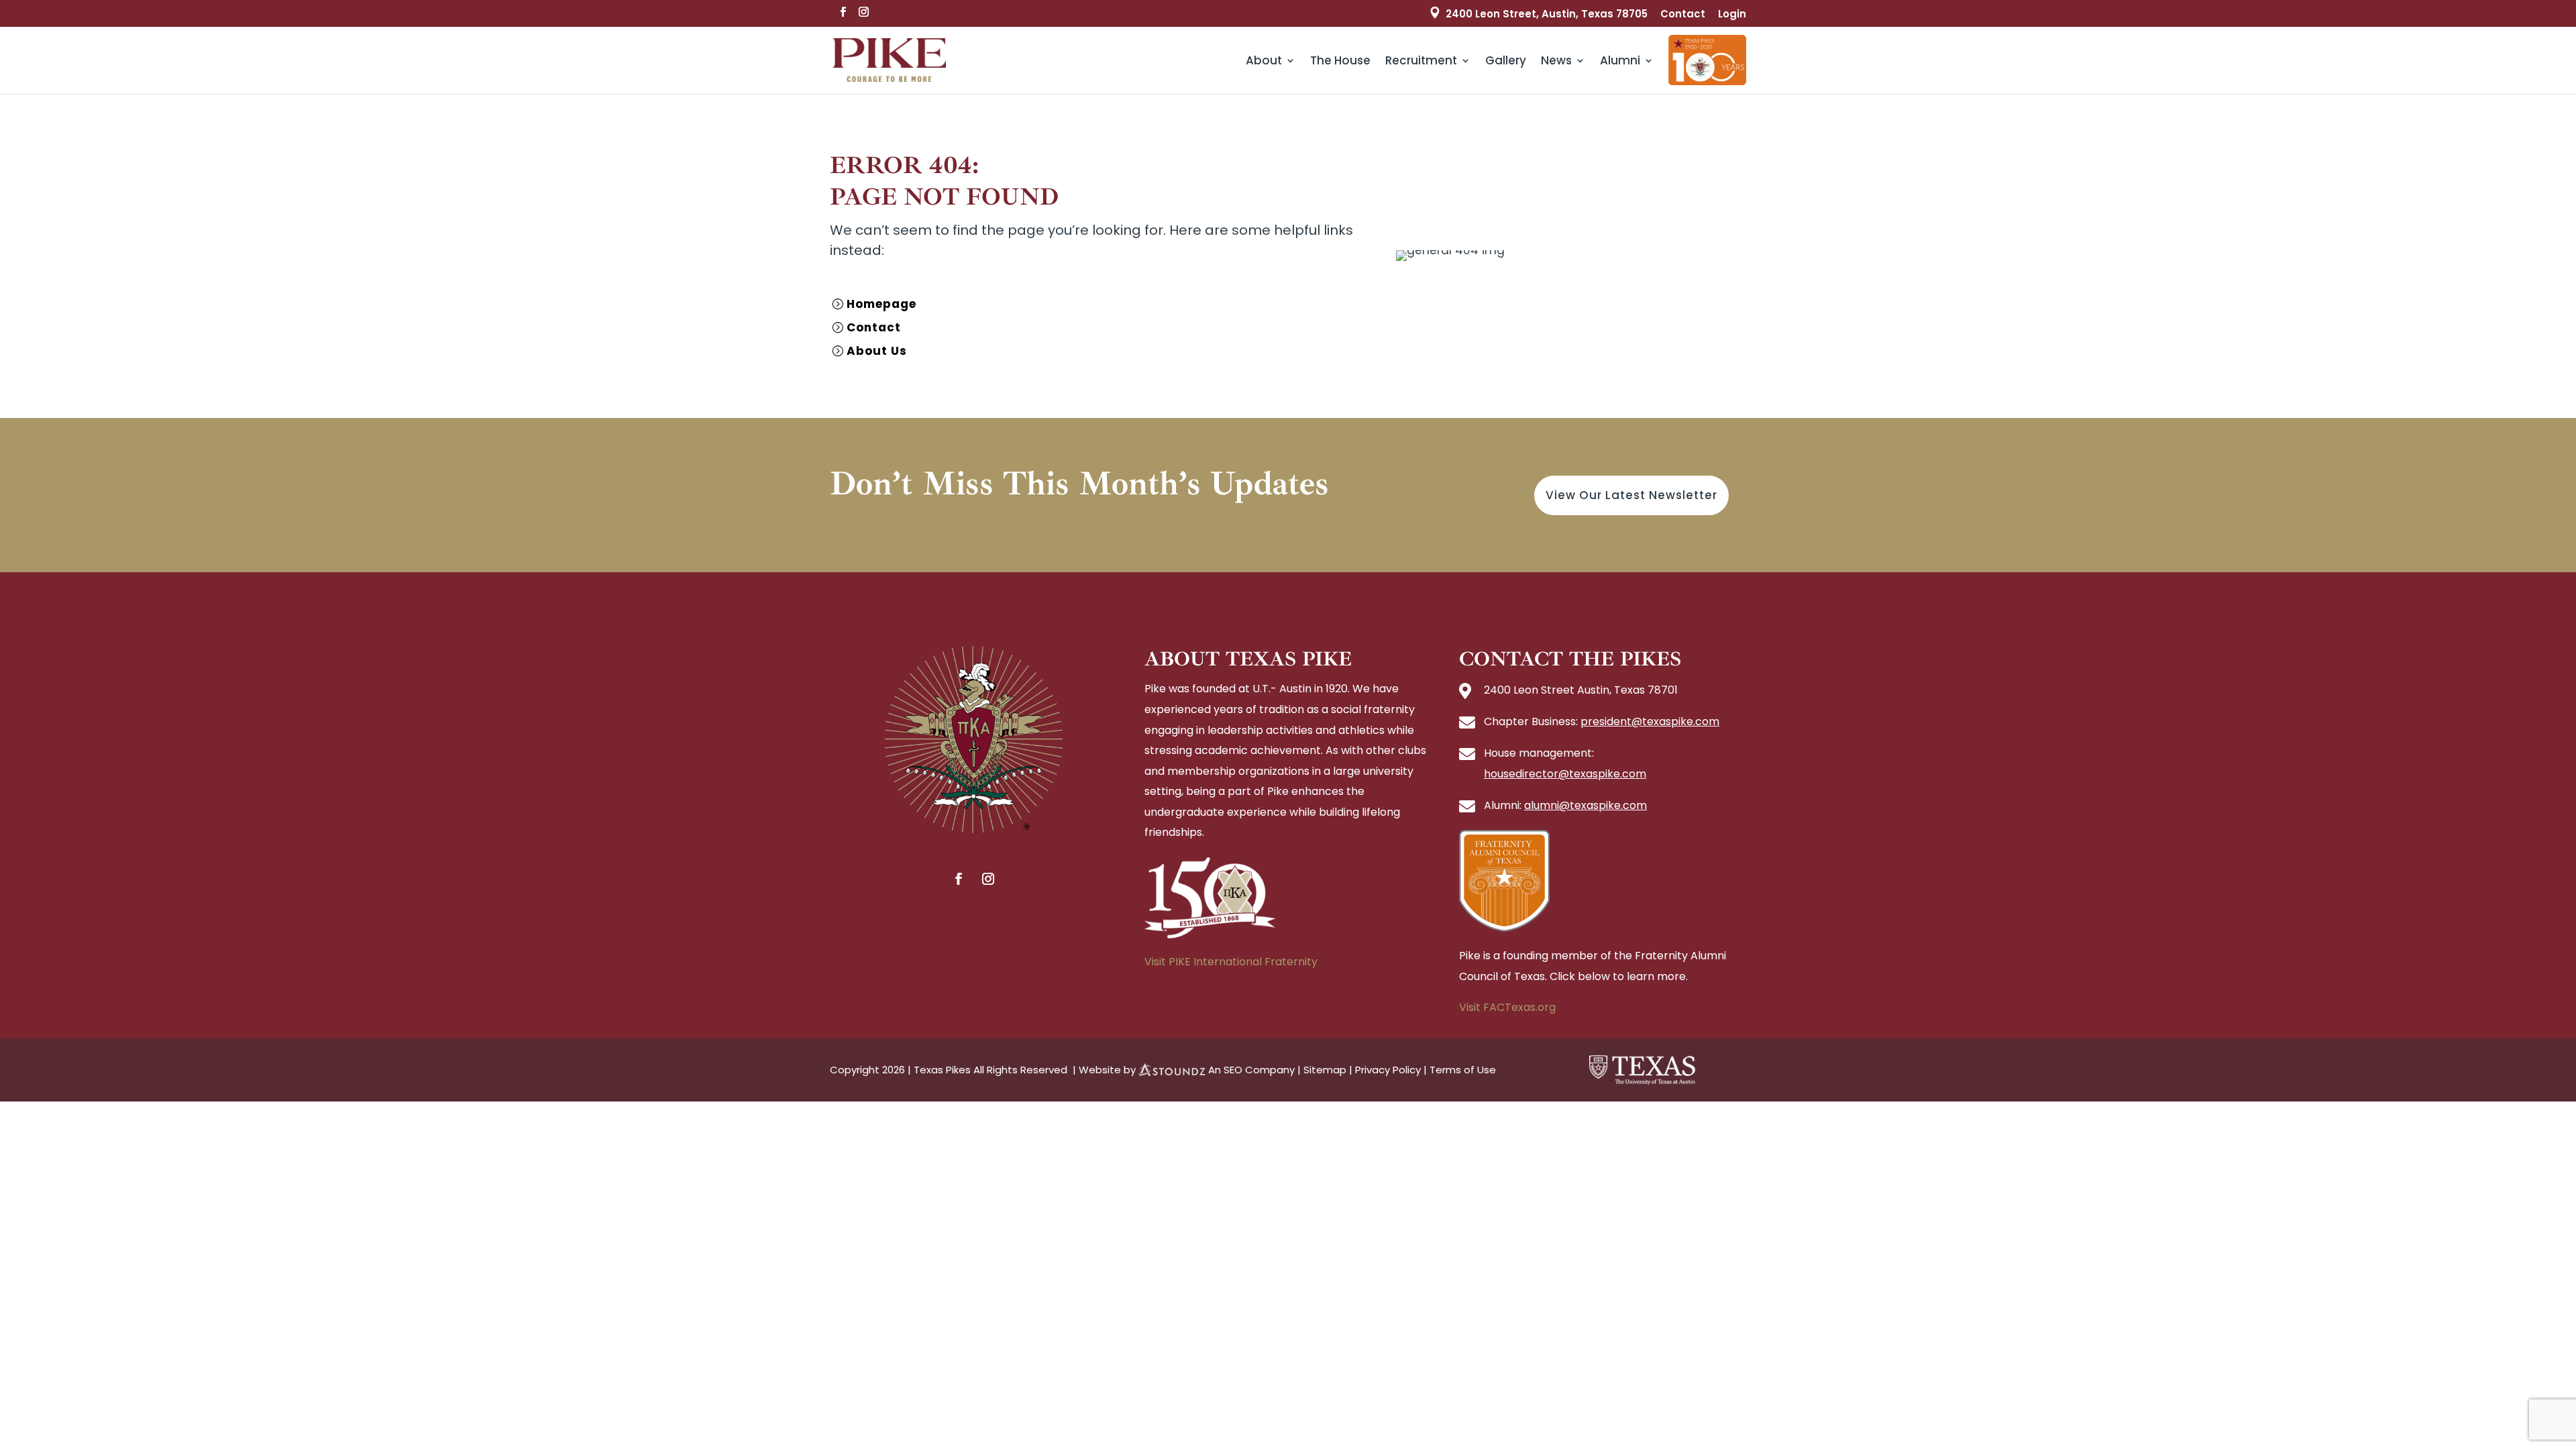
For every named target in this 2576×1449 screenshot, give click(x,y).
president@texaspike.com (1650, 721)
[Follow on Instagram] (988, 879)
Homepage (881, 304)
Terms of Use (1463, 1070)
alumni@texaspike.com (1586, 805)
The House (1340, 60)
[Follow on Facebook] (959, 879)
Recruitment (1421, 60)
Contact (1683, 15)
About (1264, 60)
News (1556, 60)
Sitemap (1325, 1070)
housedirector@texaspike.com (1565, 774)
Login (1732, 15)
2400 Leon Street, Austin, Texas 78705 (1547, 14)
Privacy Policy (1388, 1070)
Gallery (1506, 60)
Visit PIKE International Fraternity (1231, 962)
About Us (877, 351)
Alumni (1620, 60)
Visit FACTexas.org (1507, 1007)
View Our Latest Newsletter (1631, 495)
